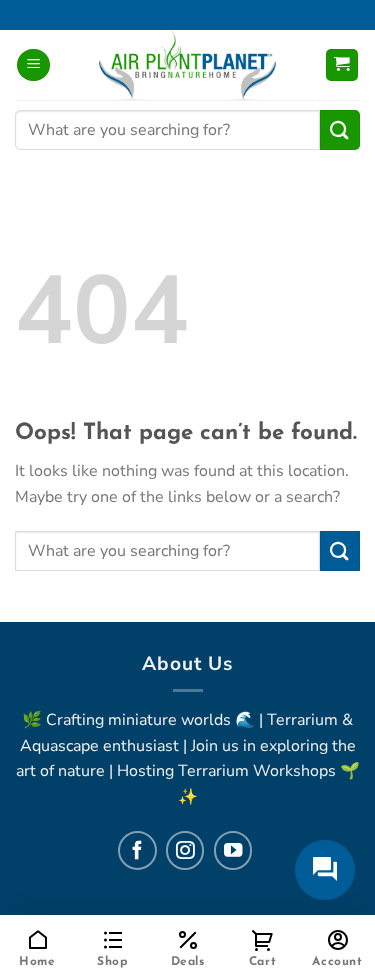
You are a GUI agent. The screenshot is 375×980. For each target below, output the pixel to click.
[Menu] (33, 65)
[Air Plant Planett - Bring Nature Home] (188, 65)
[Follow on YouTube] (233, 850)
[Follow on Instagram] (185, 850)
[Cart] (342, 65)
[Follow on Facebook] (137, 850)
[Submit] (340, 129)
